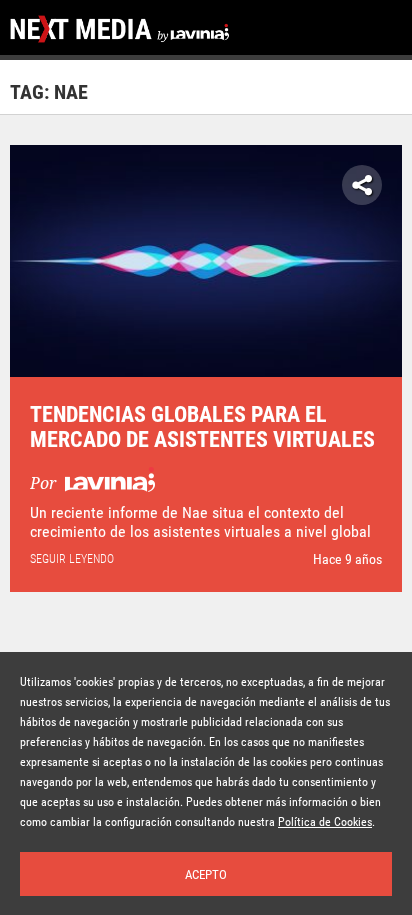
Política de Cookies (325, 822)
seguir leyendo (72, 559)
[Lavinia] (107, 483)
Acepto (206, 874)
